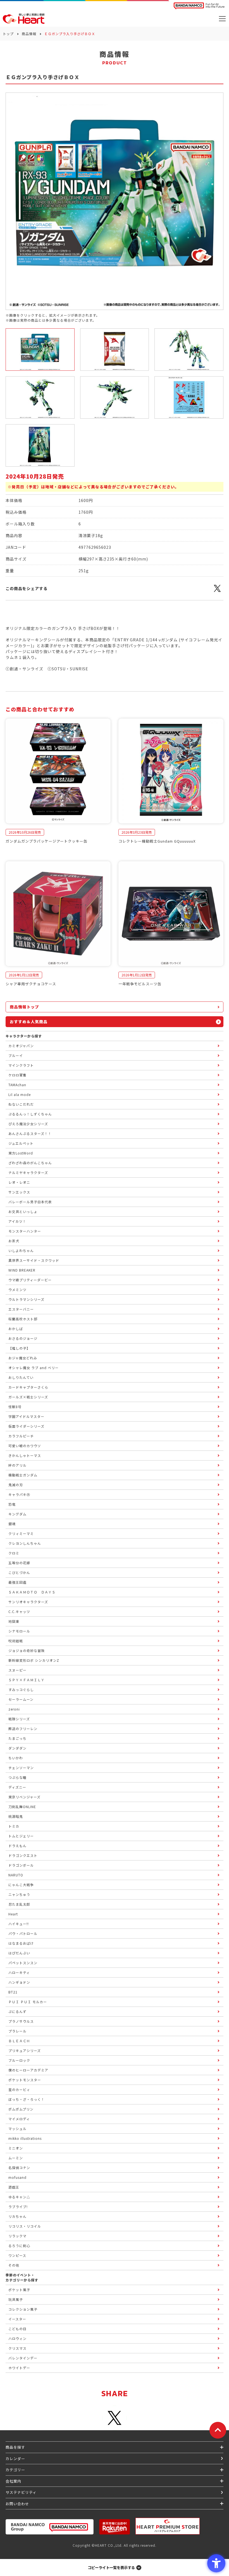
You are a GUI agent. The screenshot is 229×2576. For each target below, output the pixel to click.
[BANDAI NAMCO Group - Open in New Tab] (50, 2527)
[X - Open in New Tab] (217, 591)
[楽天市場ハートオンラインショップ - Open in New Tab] (115, 2527)
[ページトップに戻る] (218, 2430)
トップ (8, 34)
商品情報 (29, 34)
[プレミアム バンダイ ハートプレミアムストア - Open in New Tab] (168, 2526)
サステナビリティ (21, 2492)
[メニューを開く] (222, 19)
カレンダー (15, 2459)
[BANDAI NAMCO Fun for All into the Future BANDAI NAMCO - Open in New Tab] (199, 6)
